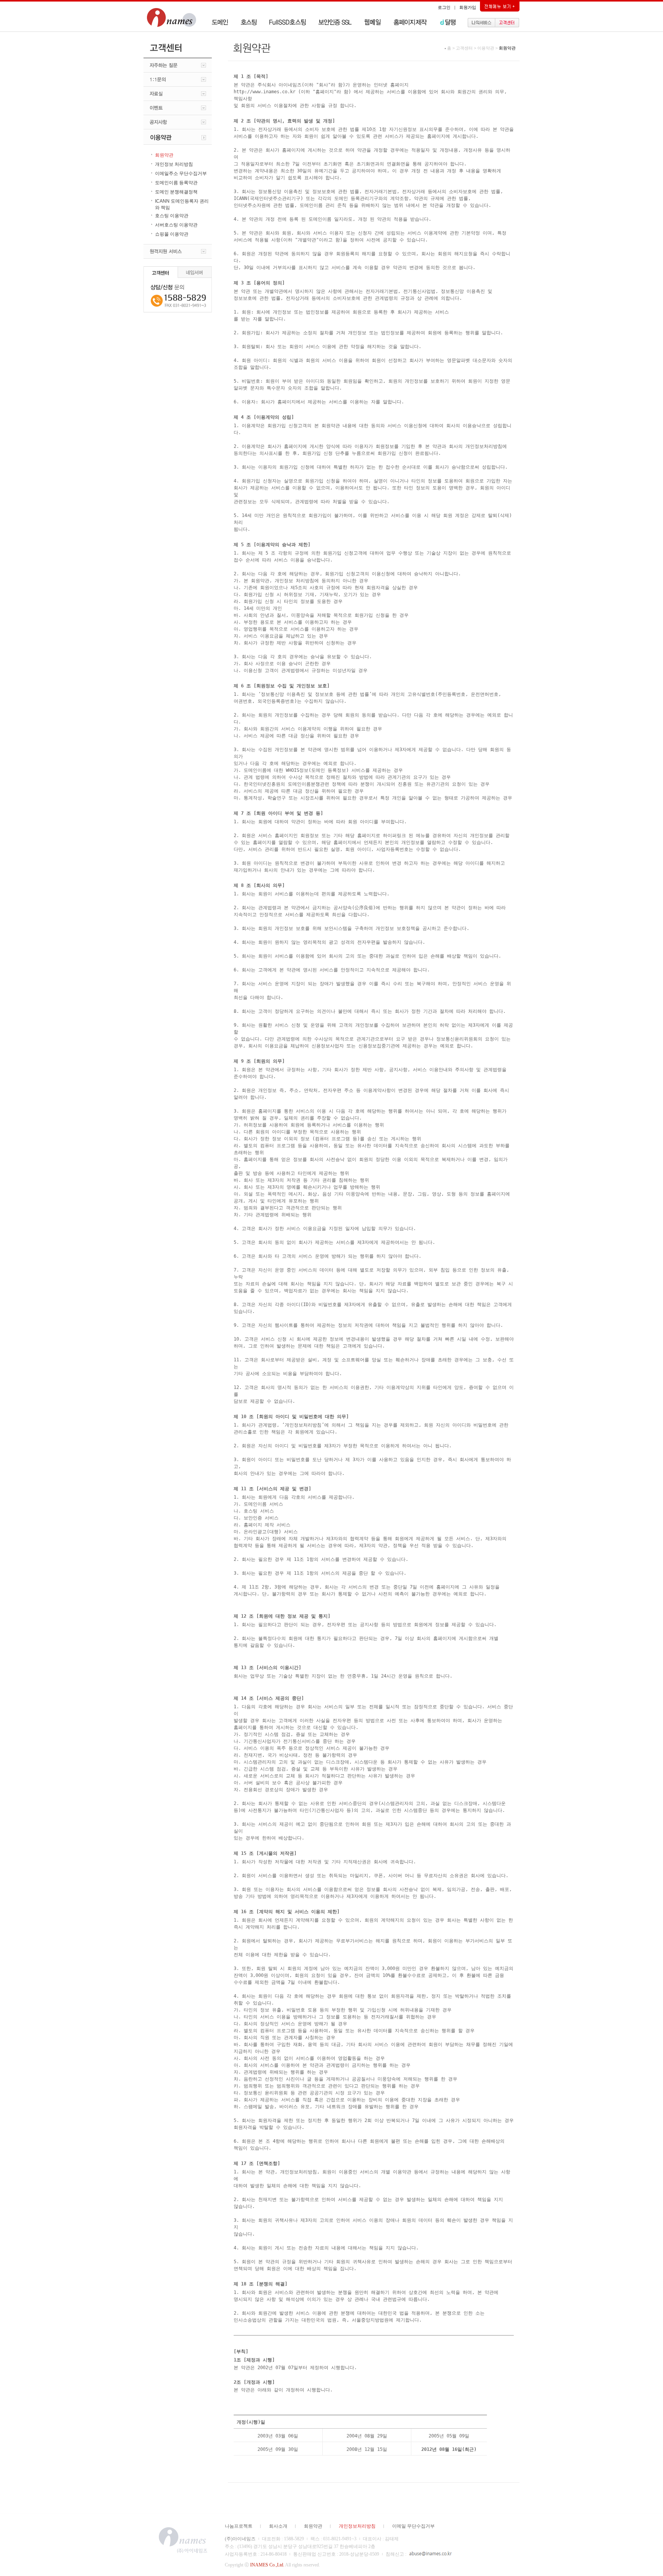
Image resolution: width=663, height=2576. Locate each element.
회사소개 (278, 2526)
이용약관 (486, 48)
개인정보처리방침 (357, 2526)
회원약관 (313, 2526)
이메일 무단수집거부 (413, 2526)
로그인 (444, 7)
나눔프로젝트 (239, 2526)
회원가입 (468, 7)
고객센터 (464, 48)
